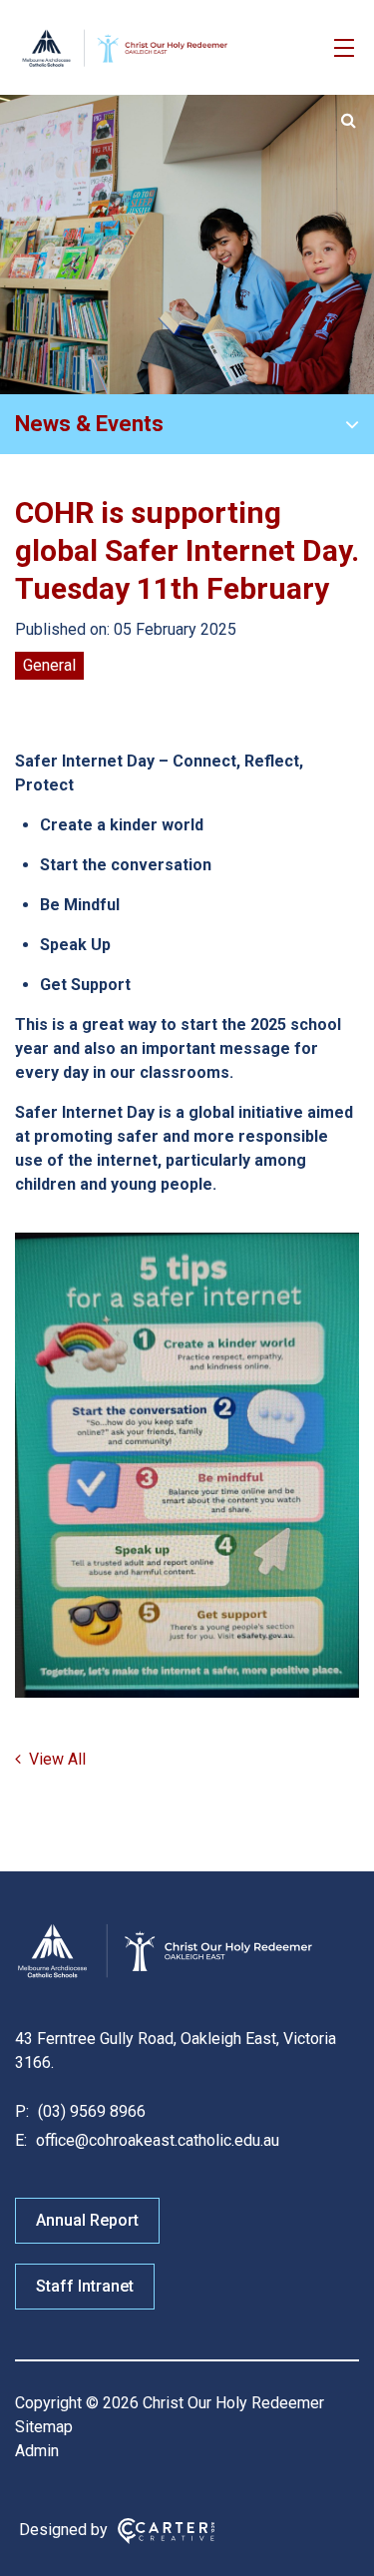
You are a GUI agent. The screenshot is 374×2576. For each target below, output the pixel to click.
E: (21, 2140)
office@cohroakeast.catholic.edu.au (156, 2140)
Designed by (63, 2530)
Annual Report (87, 2220)
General (49, 665)
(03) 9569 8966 (90, 2111)
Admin (37, 2451)
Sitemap (44, 2427)
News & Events (89, 424)
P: (22, 2111)
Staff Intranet (85, 2286)
